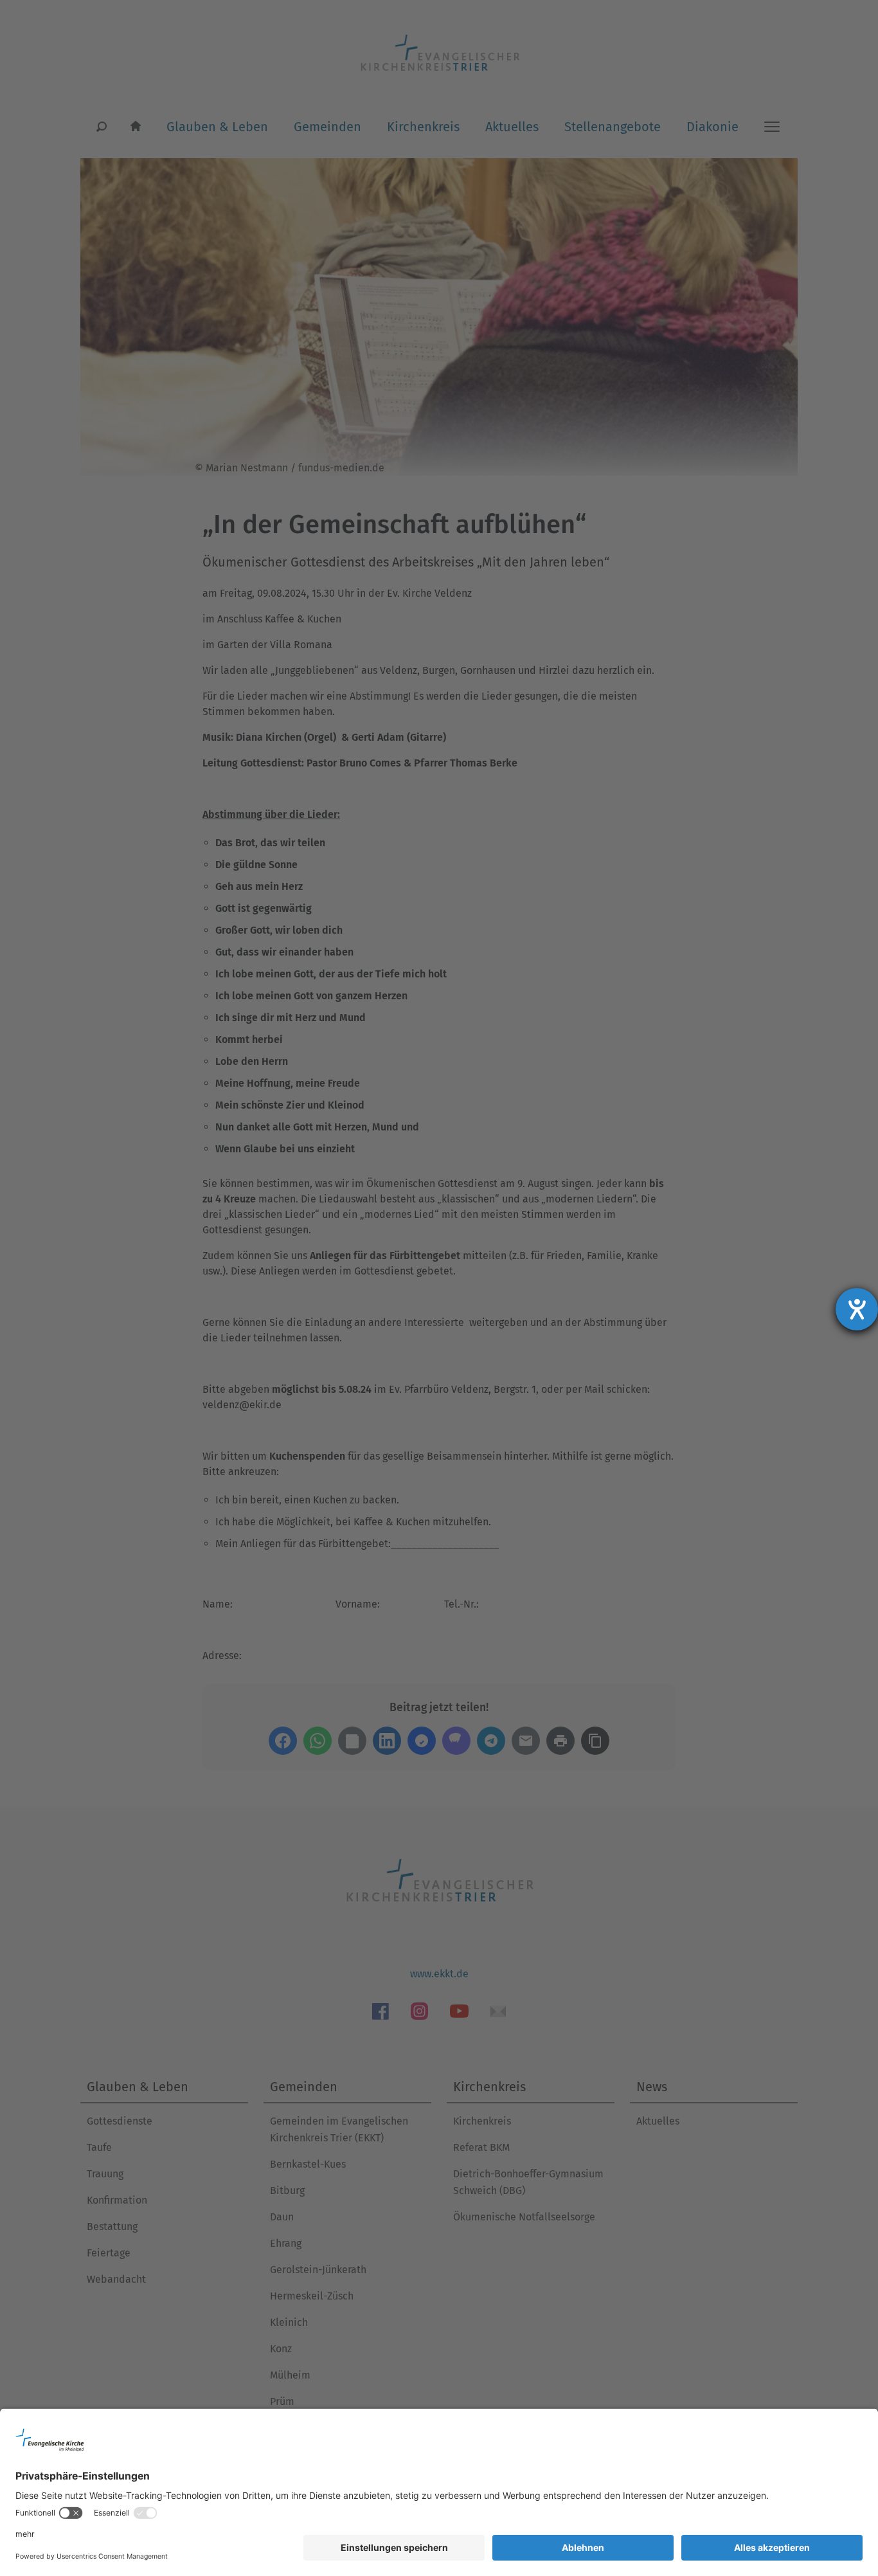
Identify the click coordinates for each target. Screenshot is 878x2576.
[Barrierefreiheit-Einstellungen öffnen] (857, 1309)
